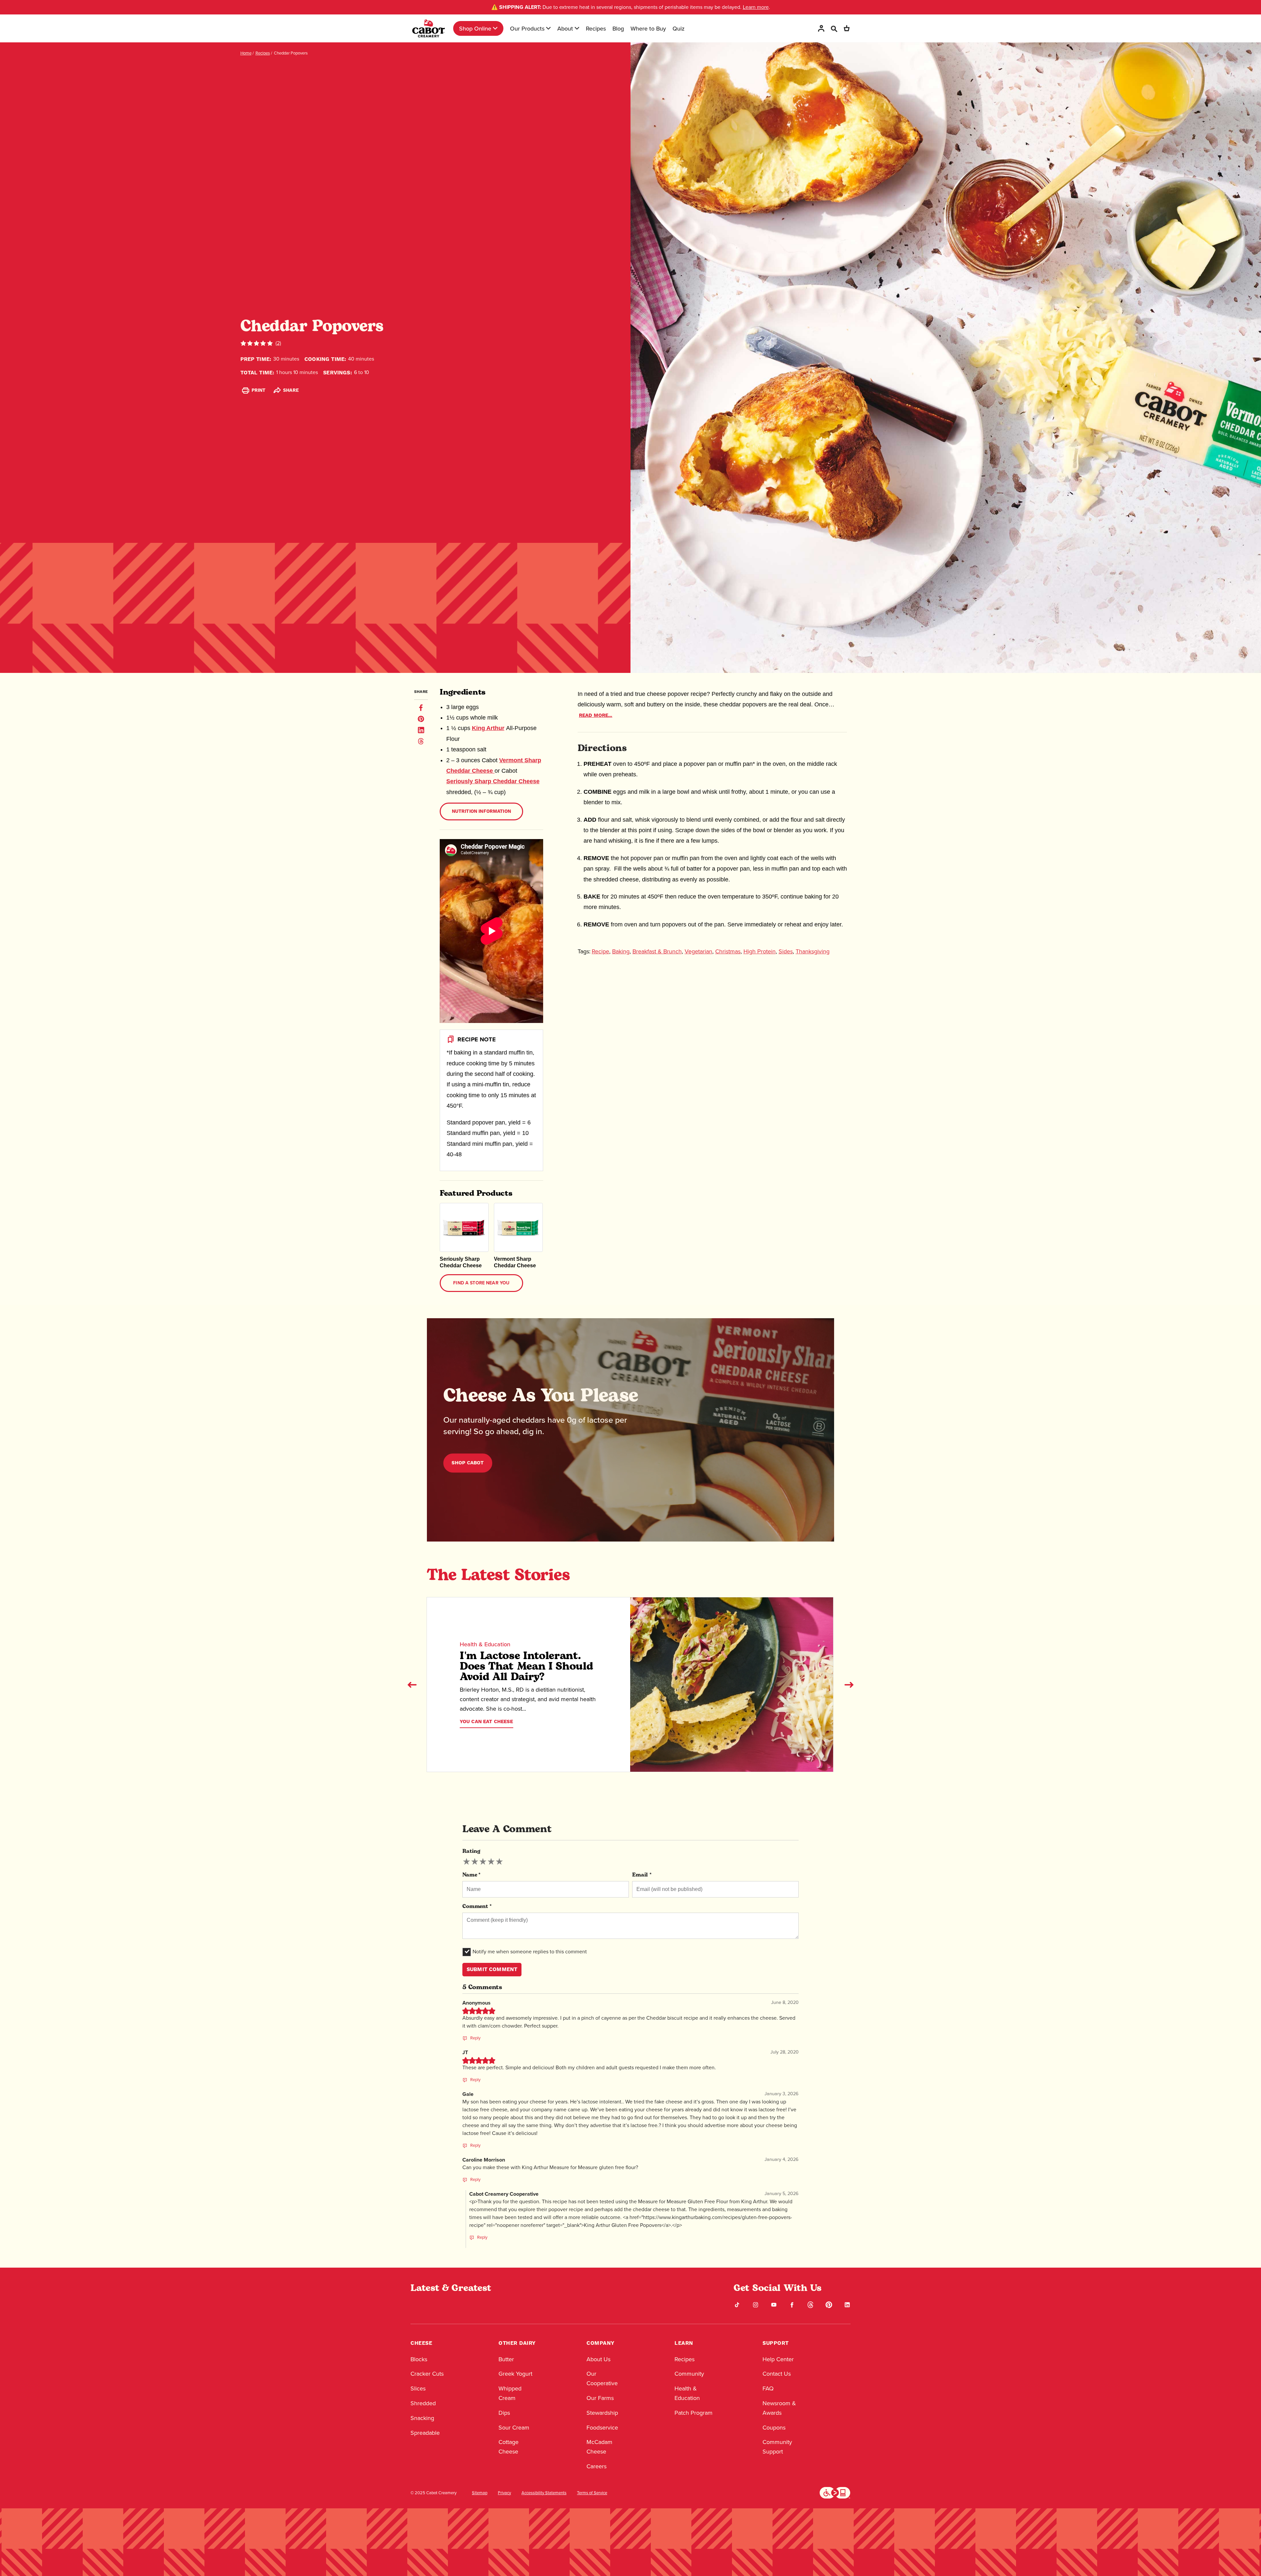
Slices (418, 2388)
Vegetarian (698, 951)
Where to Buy (648, 28)
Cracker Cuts (427, 2374)
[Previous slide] (412, 1685)
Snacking (422, 2418)
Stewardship (602, 2413)
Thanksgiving (813, 951)
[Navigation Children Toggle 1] (495, 28)
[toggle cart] (847, 28)
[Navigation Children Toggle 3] (577, 28)
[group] (483, 1862)
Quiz (679, 28)
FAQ (768, 2388)
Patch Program (694, 2413)
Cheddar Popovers (291, 53)
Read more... (596, 715)
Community (689, 2374)
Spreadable (425, 2433)
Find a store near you (481, 1283)
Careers (597, 2466)
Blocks (419, 2359)
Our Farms (600, 2398)
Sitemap (480, 2493)
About (565, 28)
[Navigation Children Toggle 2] (548, 28)
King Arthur (488, 728)
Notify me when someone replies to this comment (530, 1952)
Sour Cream (514, 2428)
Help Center (778, 2359)
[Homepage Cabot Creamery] (429, 28)
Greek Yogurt (515, 2374)
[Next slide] (849, 1685)
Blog (618, 28)
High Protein (760, 951)
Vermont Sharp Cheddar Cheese (515, 1262)
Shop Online (475, 28)
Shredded (423, 2403)
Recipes (596, 28)
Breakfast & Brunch (657, 951)
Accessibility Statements (544, 2493)
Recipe (600, 951)
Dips (504, 2413)
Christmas (728, 951)
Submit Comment (492, 1969)
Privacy (504, 2493)
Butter (506, 2359)
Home (246, 53)
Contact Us (777, 2374)
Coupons (774, 2428)
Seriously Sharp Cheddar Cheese (493, 781)
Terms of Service (592, 2493)
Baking (621, 951)
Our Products (527, 28)
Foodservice (602, 2428)
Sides (786, 951)
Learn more (756, 7)
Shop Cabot (468, 1463)
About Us (598, 2359)
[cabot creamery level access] (835, 2492)
